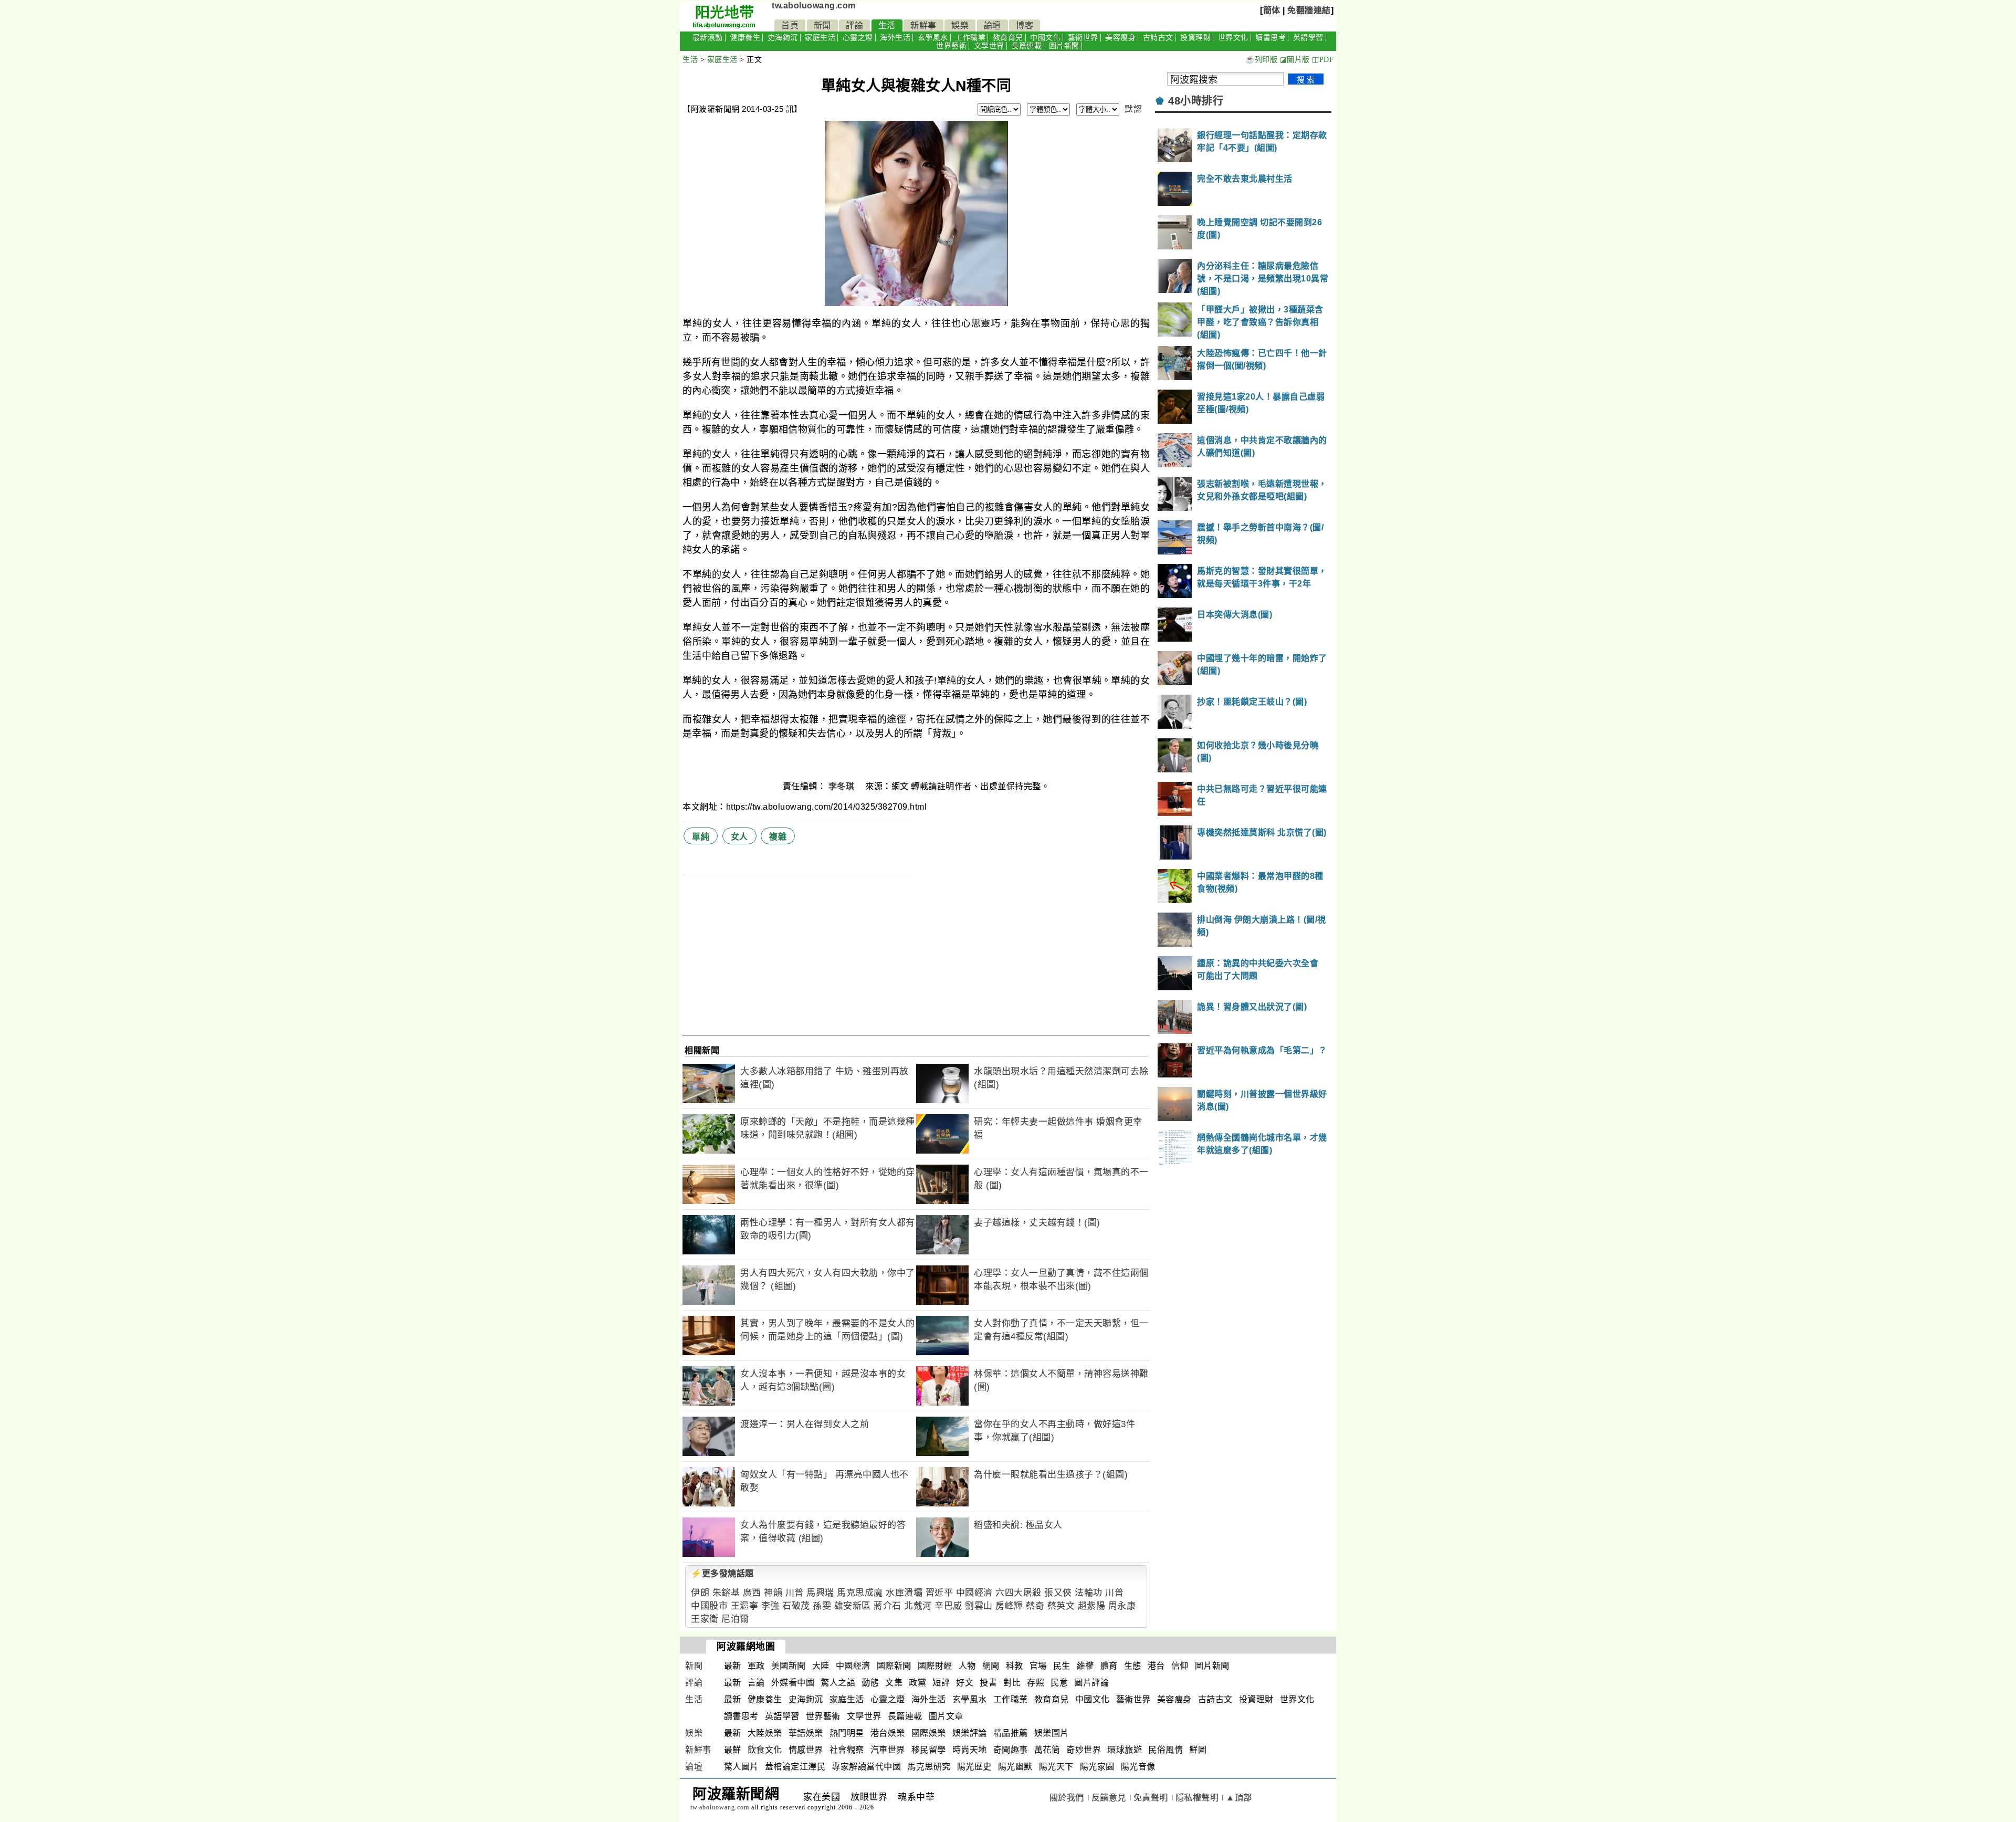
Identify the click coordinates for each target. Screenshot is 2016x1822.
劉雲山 (979, 1606)
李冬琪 (843, 786)
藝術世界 (1083, 38)
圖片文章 (946, 1716)
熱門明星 (847, 1733)
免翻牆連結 (1309, 10)
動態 (870, 1683)
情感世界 (806, 1750)
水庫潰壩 (904, 1593)
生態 (1133, 1666)
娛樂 (960, 25)
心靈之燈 (858, 38)
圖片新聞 (1064, 46)
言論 (756, 1683)
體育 (1109, 1666)
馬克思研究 (929, 1767)
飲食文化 (765, 1750)
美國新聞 (789, 1666)
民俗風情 (1165, 1750)
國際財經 (935, 1666)
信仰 (1180, 1666)
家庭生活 (820, 38)
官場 (1038, 1666)
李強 (770, 1606)
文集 (894, 1683)
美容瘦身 (1120, 38)
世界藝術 (951, 46)
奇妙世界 (1084, 1750)
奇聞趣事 (1011, 1750)
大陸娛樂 (765, 1733)
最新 (733, 1666)
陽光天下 (1056, 1767)
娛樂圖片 (1052, 1733)
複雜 (778, 837)
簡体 (1272, 10)
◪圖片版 (1295, 60)
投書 (988, 1683)
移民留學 (929, 1750)
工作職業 (970, 38)
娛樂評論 (970, 1733)
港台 (1156, 1666)
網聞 (991, 1666)
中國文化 (1045, 38)
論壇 (993, 25)
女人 (739, 837)
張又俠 (1058, 1593)
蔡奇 (1035, 1606)
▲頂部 (1239, 1798)
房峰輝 (1009, 1606)
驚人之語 (838, 1683)
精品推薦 (1011, 1733)
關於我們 (1067, 1798)
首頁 (790, 25)
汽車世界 (888, 1750)
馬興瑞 (820, 1593)
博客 (1025, 25)
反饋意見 (1109, 1798)
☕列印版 (1261, 60)
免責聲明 (1151, 1798)
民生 (1062, 1666)
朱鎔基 (726, 1593)
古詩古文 (1158, 38)
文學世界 (989, 46)
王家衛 (705, 1619)
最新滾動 (708, 38)
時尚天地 (970, 1750)
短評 (941, 1683)
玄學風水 (933, 38)
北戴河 (918, 1606)
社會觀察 (847, 1750)
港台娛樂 (888, 1733)
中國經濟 (974, 1593)
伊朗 (700, 1593)
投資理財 (1195, 38)
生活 (887, 25)
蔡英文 (1061, 1606)
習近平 (939, 1593)
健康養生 (745, 38)
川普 (795, 1593)
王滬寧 (745, 1606)
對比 (1012, 1683)
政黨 (917, 1683)
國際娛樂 (929, 1733)
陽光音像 (1138, 1767)
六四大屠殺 (1018, 1593)
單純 (701, 837)
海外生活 (895, 38)
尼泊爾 (735, 1619)
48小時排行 (1196, 101)
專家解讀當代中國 (866, 1767)
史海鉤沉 (783, 38)
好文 (965, 1683)
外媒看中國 (793, 1683)
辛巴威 (948, 1606)
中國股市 (709, 1606)
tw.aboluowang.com (814, 6)
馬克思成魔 (860, 1593)
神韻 (773, 1593)
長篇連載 (1026, 46)
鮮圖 (1198, 1750)
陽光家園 (1097, 1767)
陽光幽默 (1015, 1767)
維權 (1085, 1666)
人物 (967, 1666)
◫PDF (1323, 60)
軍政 (756, 1666)
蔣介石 (888, 1606)
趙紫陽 (1092, 1606)
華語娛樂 (806, 1733)
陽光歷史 (974, 1767)
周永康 (1122, 1606)
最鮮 (733, 1750)
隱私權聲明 (1197, 1798)
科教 (1015, 1666)
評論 (854, 25)
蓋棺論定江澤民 (795, 1767)
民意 (1059, 1683)
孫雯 (822, 1606)
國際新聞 (894, 1666)
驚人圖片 (741, 1767)
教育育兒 (1008, 38)
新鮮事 (923, 25)
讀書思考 (1270, 38)
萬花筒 (1047, 1750)
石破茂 (796, 1606)
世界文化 (1233, 38)
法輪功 (1089, 1593)
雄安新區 (853, 1606)
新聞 (822, 25)
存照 (1036, 1683)
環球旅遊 (1125, 1750)
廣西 (752, 1593)
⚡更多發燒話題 (722, 1573)
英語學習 (1308, 38)
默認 (1133, 109)
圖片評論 (1091, 1683)
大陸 (821, 1666)
